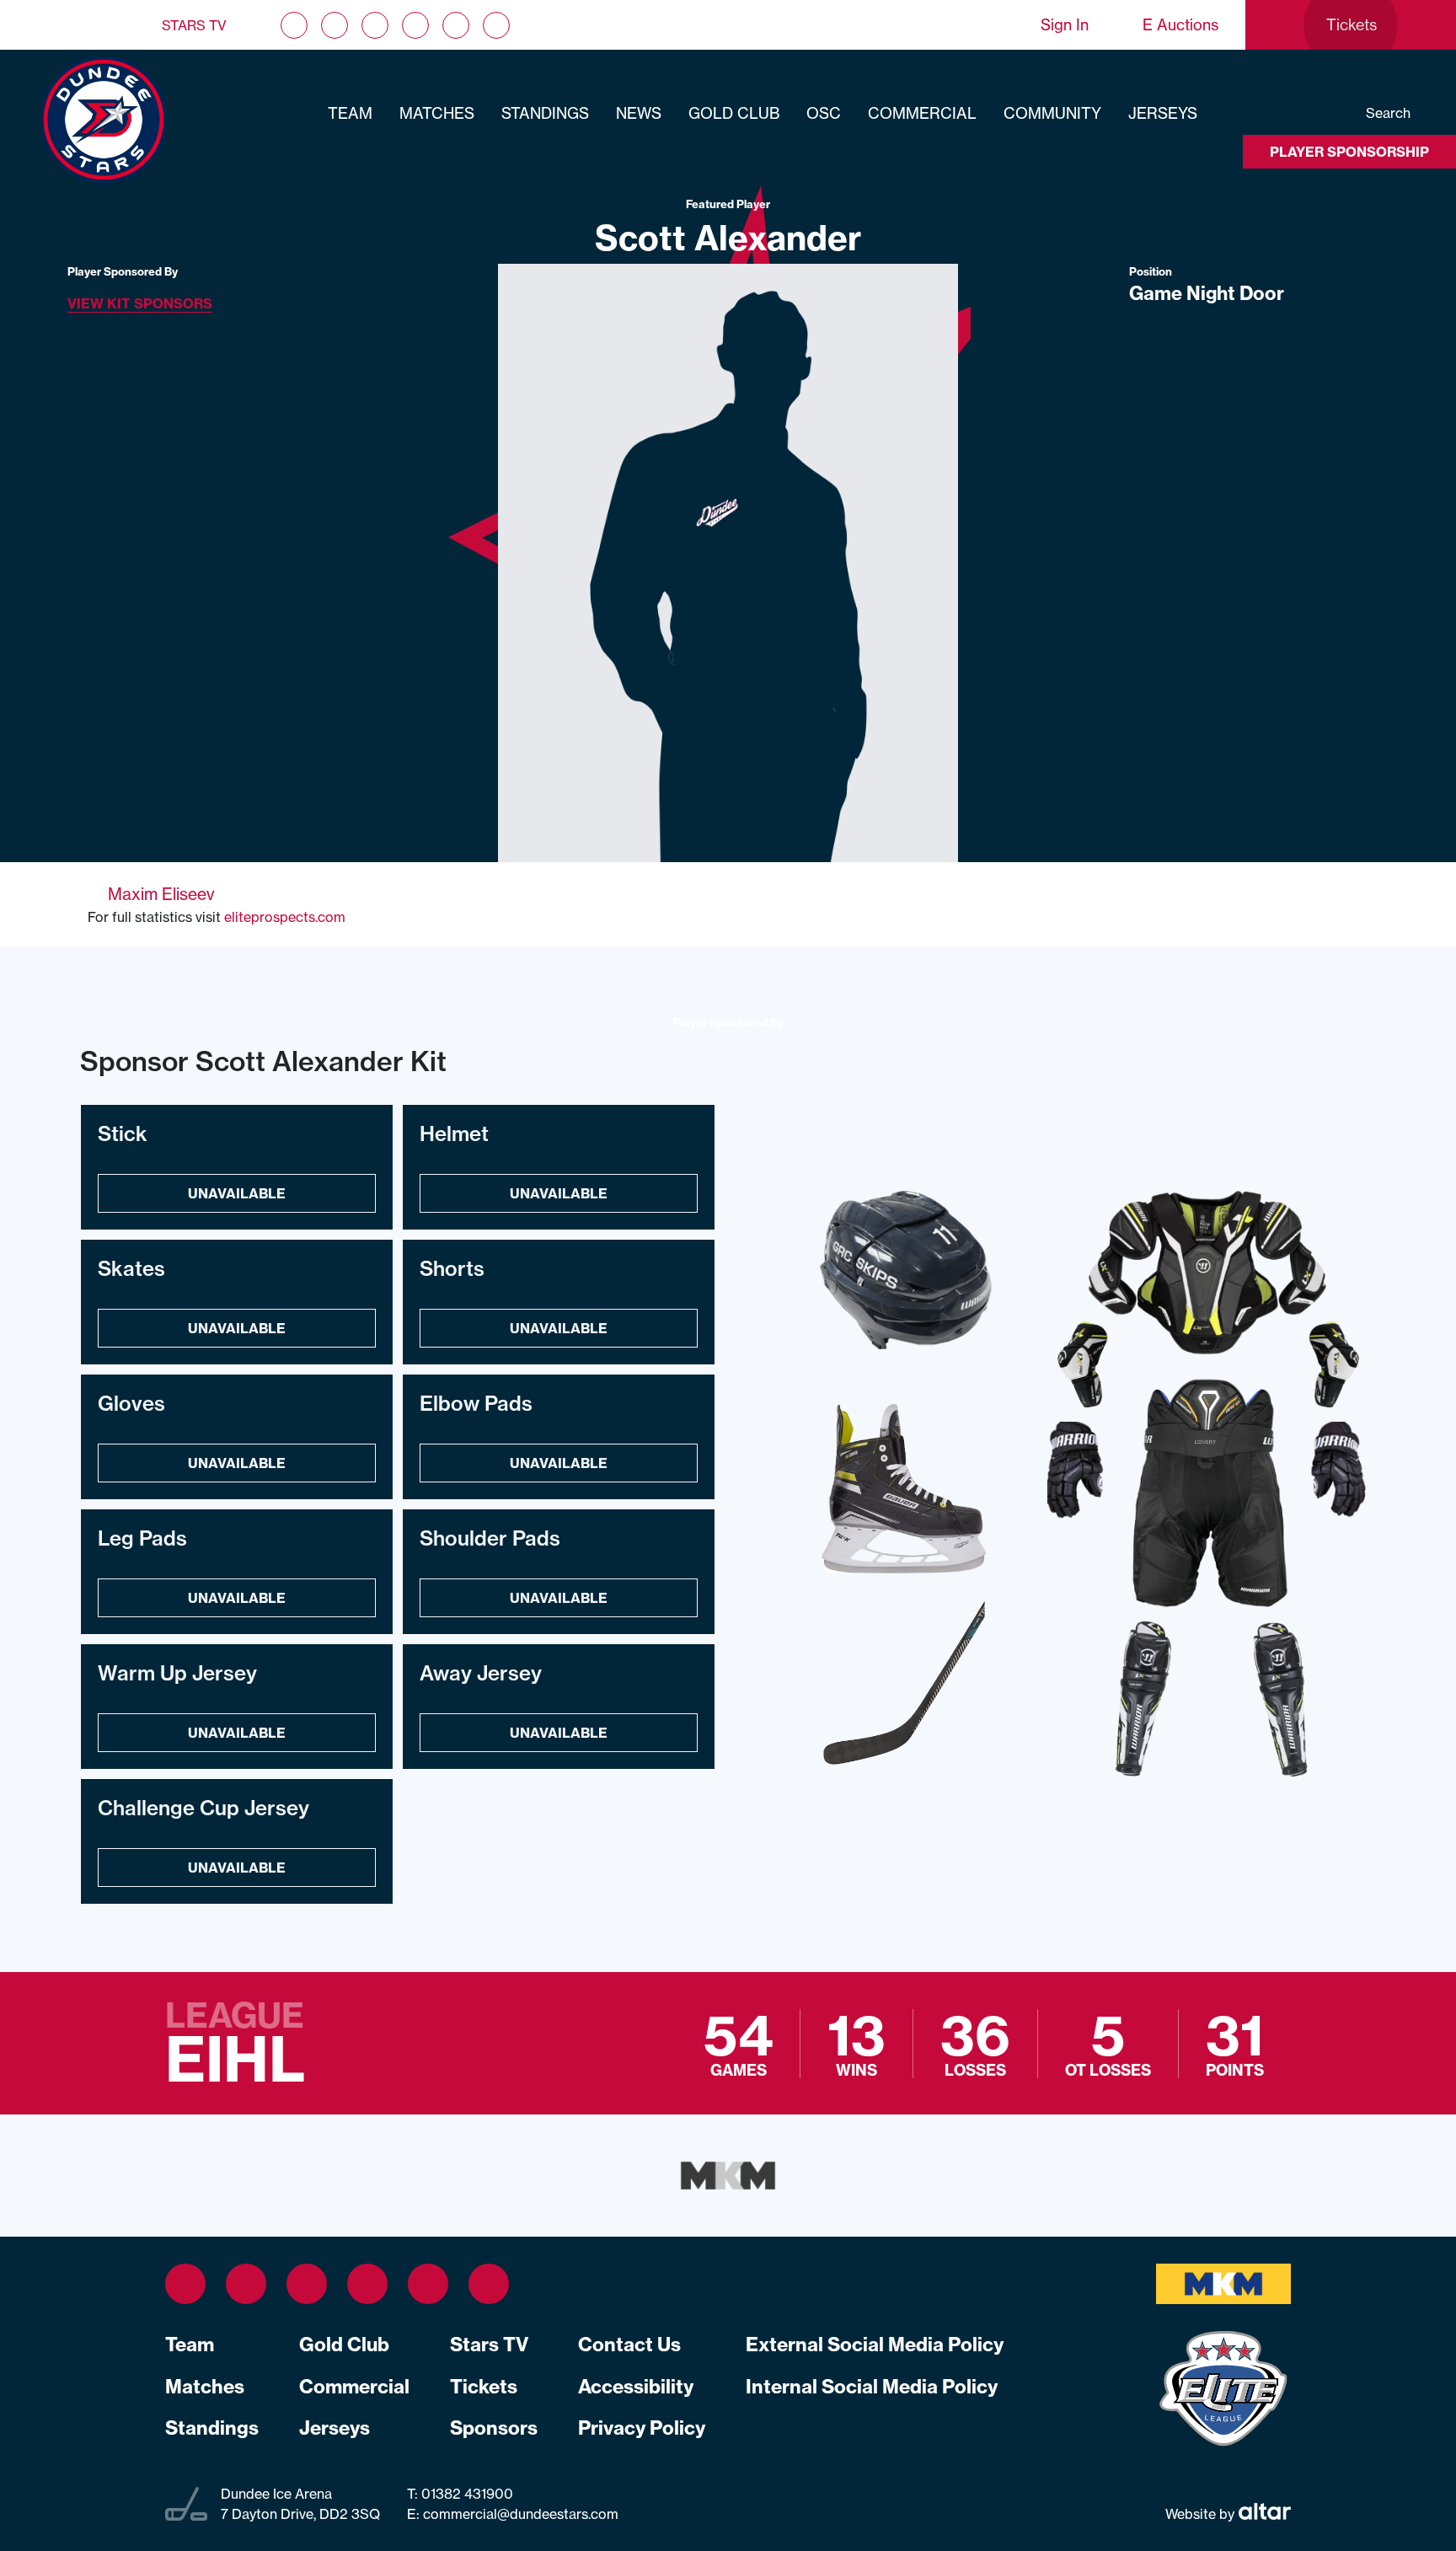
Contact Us (629, 2345)
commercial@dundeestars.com (521, 2514)
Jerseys (1163, 113)
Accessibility (636, 2387)
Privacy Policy (642, 2428)
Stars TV (194, 25)
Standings (545, 113)
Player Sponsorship (1349, 152)
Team (350, 113)
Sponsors (494, 2428)
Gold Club (734, 113)
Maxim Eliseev (161, 894)
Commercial (922, 113)
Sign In (1065, 25)
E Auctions (1180, 25)
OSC (824, 113)
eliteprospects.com (285, 917)
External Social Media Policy (875, 2345)
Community (1052, 113)
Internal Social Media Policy (872, 2387)
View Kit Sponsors (140, 303)
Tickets (484, 2387)
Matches (437, 113)
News (639, 113)
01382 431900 (466, 2494)
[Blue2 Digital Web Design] (1263, 2514)
